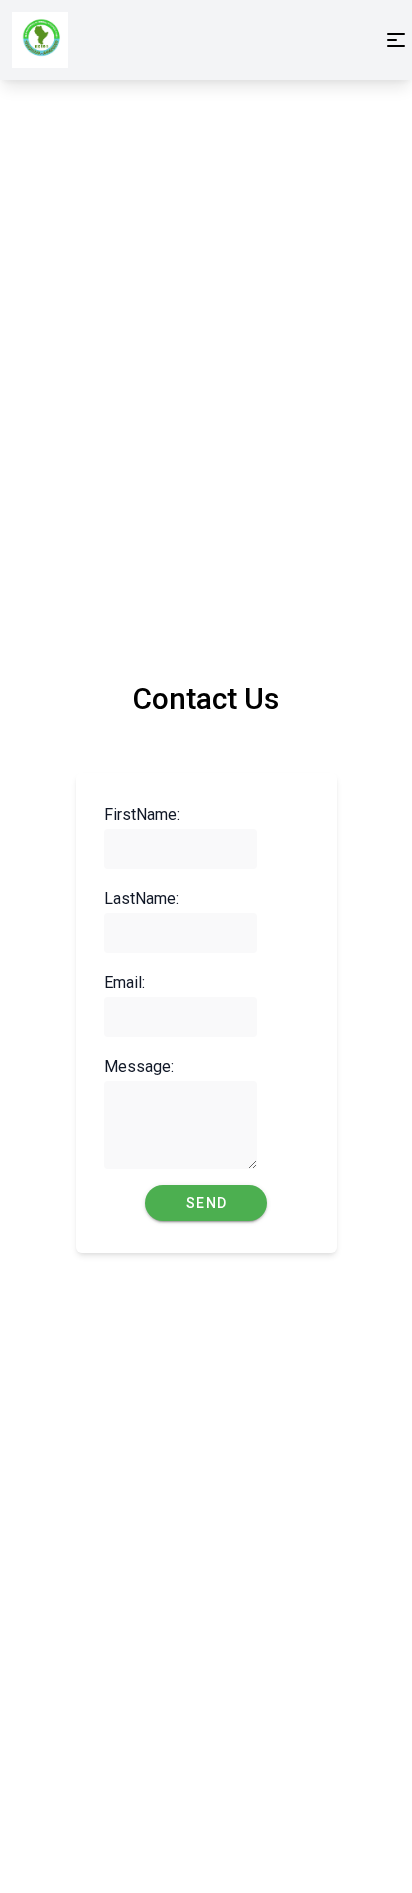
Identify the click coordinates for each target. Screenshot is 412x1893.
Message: (129, 1066)
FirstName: (129, 814)
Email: (124, 982)
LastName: (129, 898)
